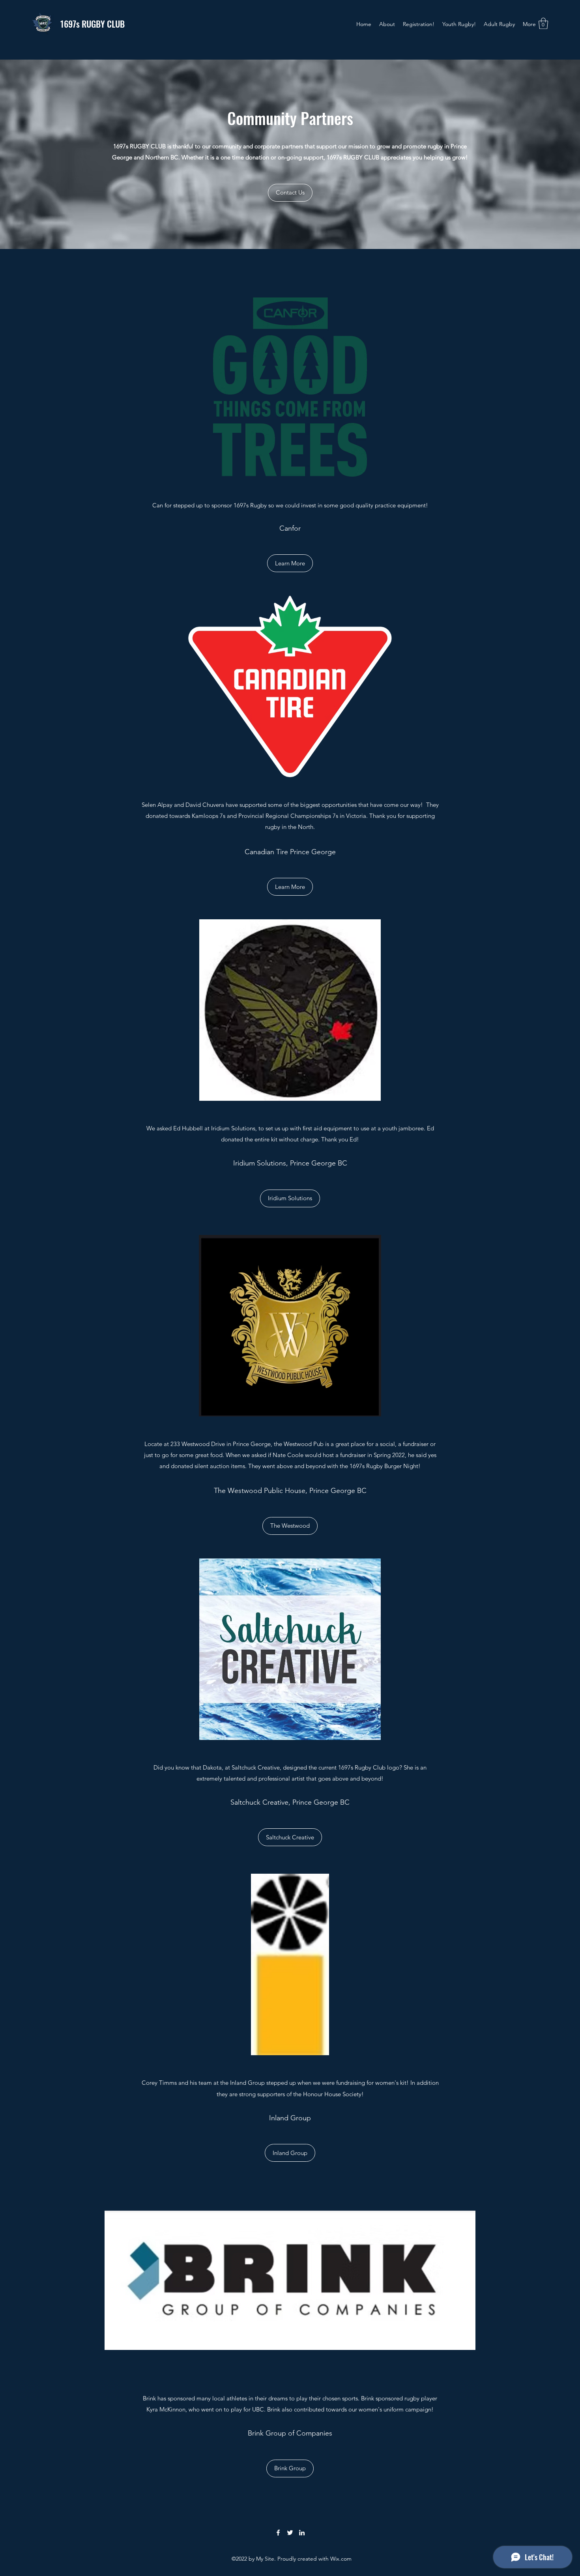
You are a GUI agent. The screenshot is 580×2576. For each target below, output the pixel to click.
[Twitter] (290, 2533)
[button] (543, 23)
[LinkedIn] (302, 2533)
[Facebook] (278, 2533)
